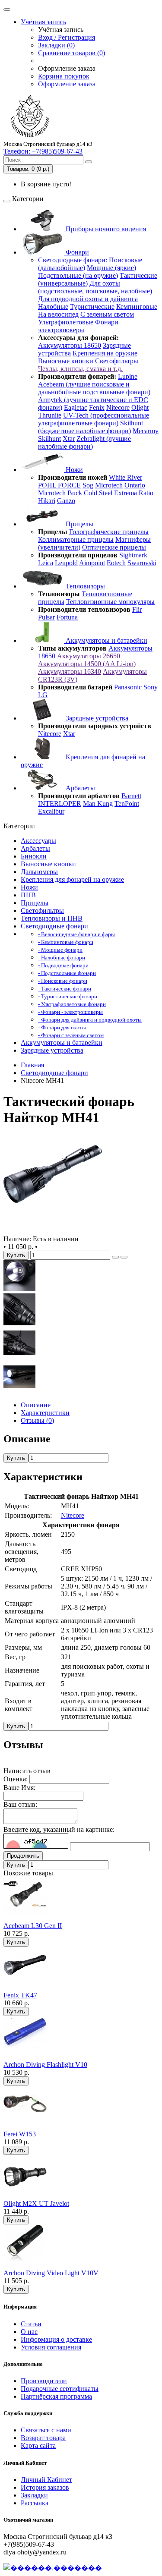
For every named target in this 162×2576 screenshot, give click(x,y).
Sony (151, 687)
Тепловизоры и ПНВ (52, 918)
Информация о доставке (56, 2339)
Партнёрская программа (56, 2396)
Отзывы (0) (37, 1420)
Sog (88, 485)
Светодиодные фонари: (73, 260)
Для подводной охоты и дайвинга (88, 299)
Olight (140, 407)
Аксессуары (38, 841)
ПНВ (28, 895)
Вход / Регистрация (67, 37)
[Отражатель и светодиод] (19, 1289)
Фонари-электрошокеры (79, 326)
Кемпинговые (137, 307)
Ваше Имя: (19, 1788)
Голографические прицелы (109, 532)
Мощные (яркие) (111, 268)
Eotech (116, 563)
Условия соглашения (51, 2347)
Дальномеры (39, 872)
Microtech (109, 485)
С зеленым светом (107, 314)
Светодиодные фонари (54, 926)
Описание (36, 1405)
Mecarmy (146, 431)
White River (125, 477)
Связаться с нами (46, 2430)
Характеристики (45, 1413)
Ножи (73, 470)
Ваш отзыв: (20, 1804)
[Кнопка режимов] (19, 1323)
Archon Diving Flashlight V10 (45, 2065)
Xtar (69, 439)
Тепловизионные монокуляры (110, 602)
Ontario (135, 485)
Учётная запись (43, 22)
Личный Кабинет (46, 2480)
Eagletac (76, 407)
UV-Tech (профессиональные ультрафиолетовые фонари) (94, 419)
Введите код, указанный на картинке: (59, 1829)
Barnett (131, 796)
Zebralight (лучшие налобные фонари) (84, 442)
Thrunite (50, 415)
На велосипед (58, 314)
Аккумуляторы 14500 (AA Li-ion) (87, 664)
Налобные (53, 307)
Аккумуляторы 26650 (89, 656)
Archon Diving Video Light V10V (51, 2273)
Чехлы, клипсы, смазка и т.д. (80, 369)
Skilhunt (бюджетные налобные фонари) (91, 427)
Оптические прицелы (114, 547)
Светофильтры (117, 361)
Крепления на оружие (105, 353)
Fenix (97, 407)
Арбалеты (79, 788)
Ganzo (66, 501)
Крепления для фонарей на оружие (72, 879)
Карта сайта (38, 2445)
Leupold (66, 563)
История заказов (45, 2487)
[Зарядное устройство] (19, 1357)
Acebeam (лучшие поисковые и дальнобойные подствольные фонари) (94, 388)
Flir (137, 609)
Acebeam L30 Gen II (33, 1926)
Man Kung (98, 804)
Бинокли (34, 856)
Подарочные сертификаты (60, 2389)
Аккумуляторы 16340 (70, 672)
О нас (29, 2332)
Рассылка (35, 2503)
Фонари (76, 252)
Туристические (92, 307)
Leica (46, 563)
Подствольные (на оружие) (78, 275)
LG (43, 695)
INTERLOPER (60, 804)
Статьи (31, 2324)
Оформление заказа (67, 84)
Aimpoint (92, 563)
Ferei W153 (20, 2134)
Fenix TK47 (20, 1995)
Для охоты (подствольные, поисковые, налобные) (95, 287)
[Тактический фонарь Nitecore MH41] (53, 1231)
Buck (75, 493)
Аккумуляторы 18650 (70, 345)
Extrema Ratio (134, 493)
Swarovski (142, 563)
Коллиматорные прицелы (76, 539)
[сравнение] (124, 1257)
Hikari (47, 501)
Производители (44, 2381)
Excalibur (51, 811)
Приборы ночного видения (105, 229)
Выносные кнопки (66, 361)
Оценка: (16, 1779)
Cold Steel (98, 493)
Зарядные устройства (96, 718)
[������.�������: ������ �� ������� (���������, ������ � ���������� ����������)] (53, 2568)
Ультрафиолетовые (66, 322)
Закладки (34, 2495)
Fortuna (67, 617)
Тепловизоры (84, 586)
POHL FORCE (59, 485)
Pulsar (46, 617)
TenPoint (127, 804)
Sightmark (133, 555)
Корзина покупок (64, 76)
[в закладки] (115, 1257)
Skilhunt (49, 439)
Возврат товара (43, 2438)
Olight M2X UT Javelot (36, 2203)
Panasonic (128, 687)
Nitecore (118, 407)
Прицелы (79, 524)
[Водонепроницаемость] (19, 1390)
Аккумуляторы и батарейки (106, 640)
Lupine (128, 376)
